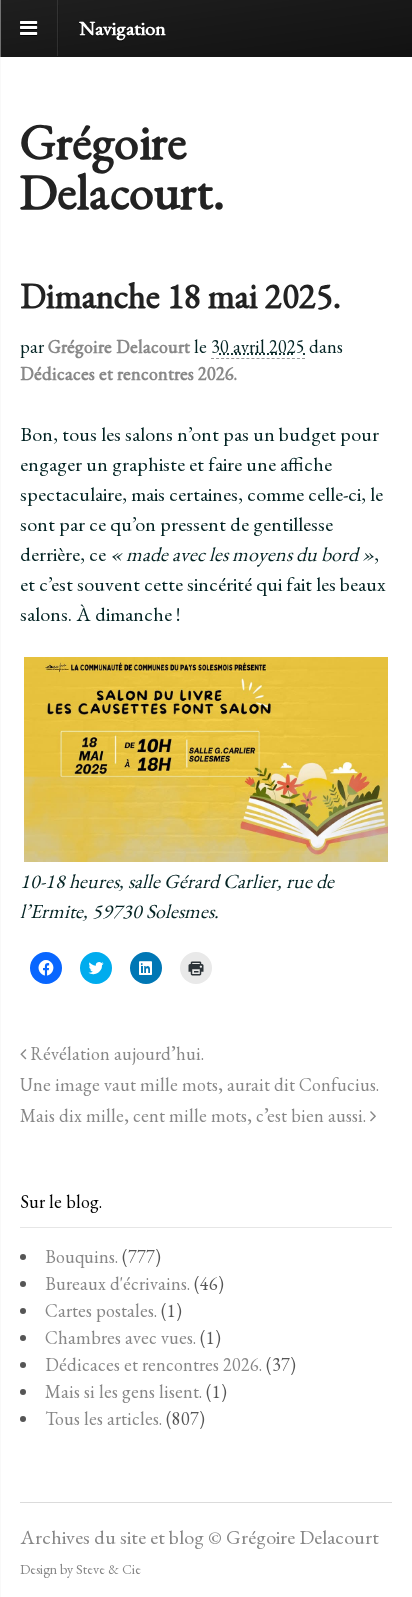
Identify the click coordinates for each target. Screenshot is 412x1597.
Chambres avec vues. (120, 1337)
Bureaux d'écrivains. (117, 1283)
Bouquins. (81, 1256)
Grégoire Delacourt (119, 346)
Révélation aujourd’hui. (115, 1053)
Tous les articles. (103, 1418)
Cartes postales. (101, 1310)
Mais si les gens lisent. (123, 1391)
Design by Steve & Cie (80, 1569)
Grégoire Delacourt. (122, 166)
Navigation (122, 28)
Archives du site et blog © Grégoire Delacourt (199, 1537)
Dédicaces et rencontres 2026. (128, 373)
